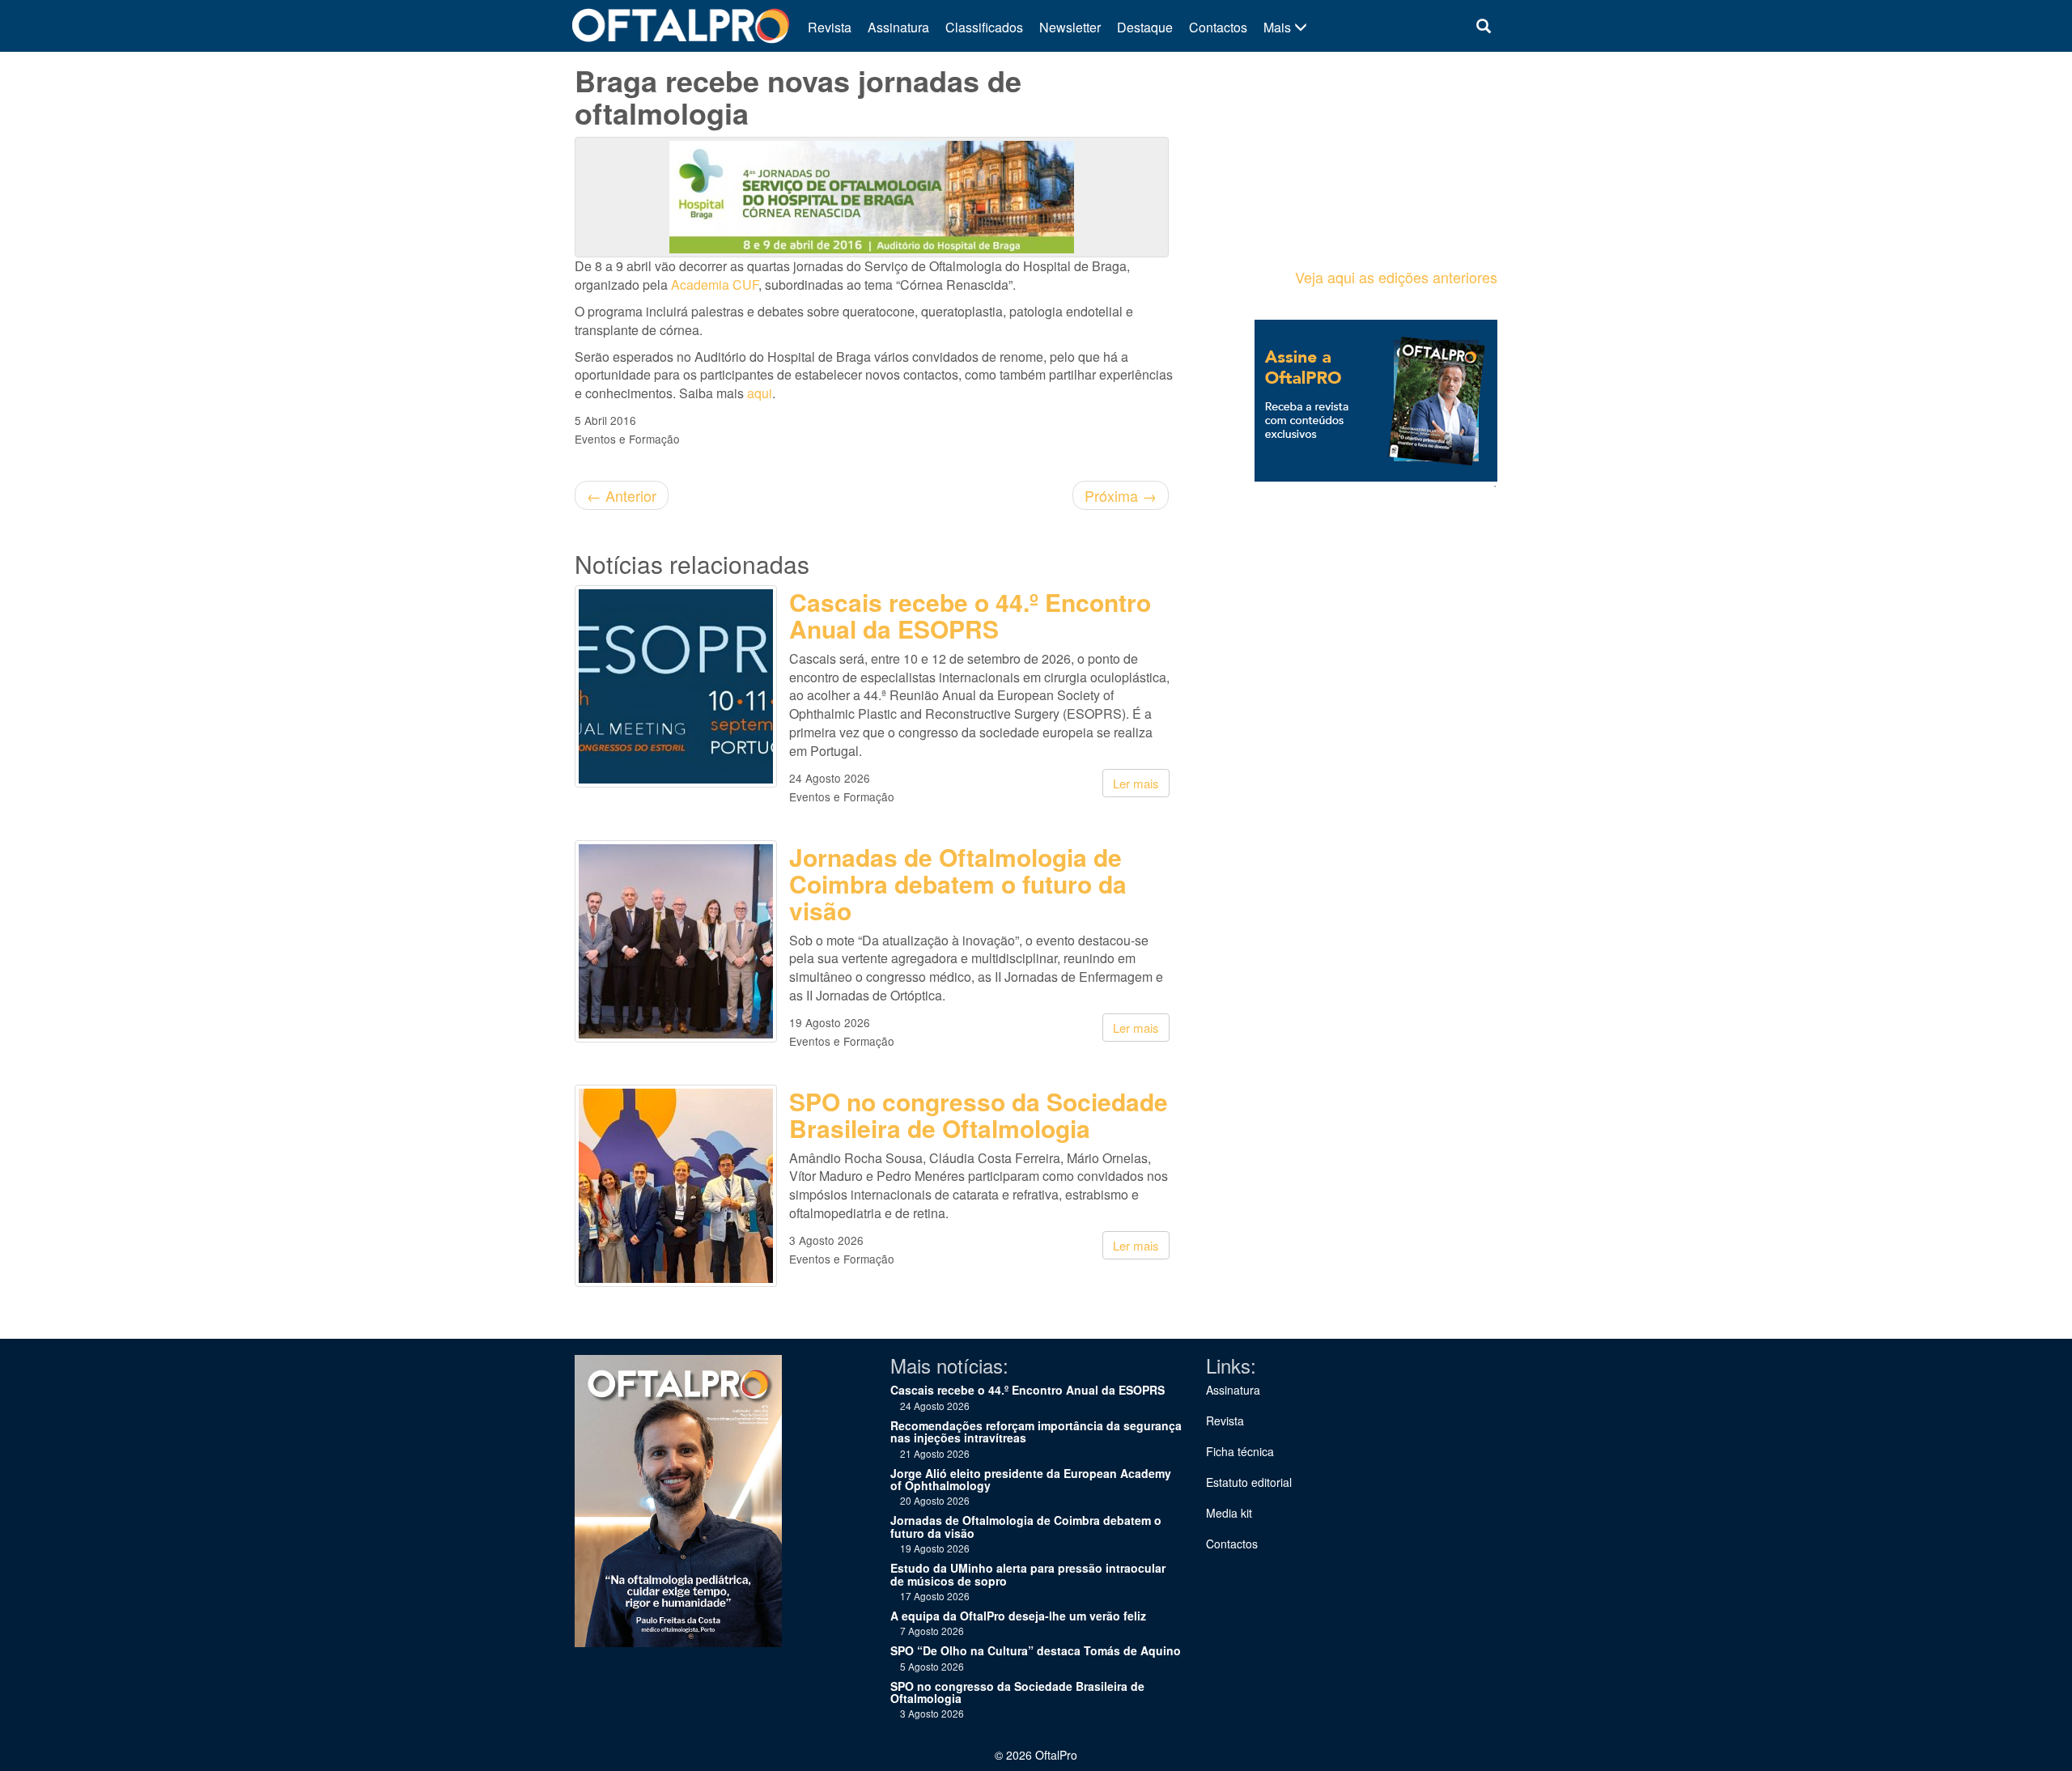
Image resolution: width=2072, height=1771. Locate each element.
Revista (830, 27)
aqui (760, 393)
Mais (1279, 27)
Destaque (1145, 27)
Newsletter (1070, 27)
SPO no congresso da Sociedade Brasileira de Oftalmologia (979, 1115)
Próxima (1121, 495)
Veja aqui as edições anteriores (1396, 277)
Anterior (622, 495)
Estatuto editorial (1249, 1482)
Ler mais (1136, 783)
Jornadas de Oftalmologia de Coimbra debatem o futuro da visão (958, 883)
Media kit (1229, 1513)
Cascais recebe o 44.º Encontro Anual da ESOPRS (970, 615)
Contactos (1218, 27)
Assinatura (898, 27)
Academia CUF (715, 285)
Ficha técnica (1240, 1451)
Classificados (984, 27)
